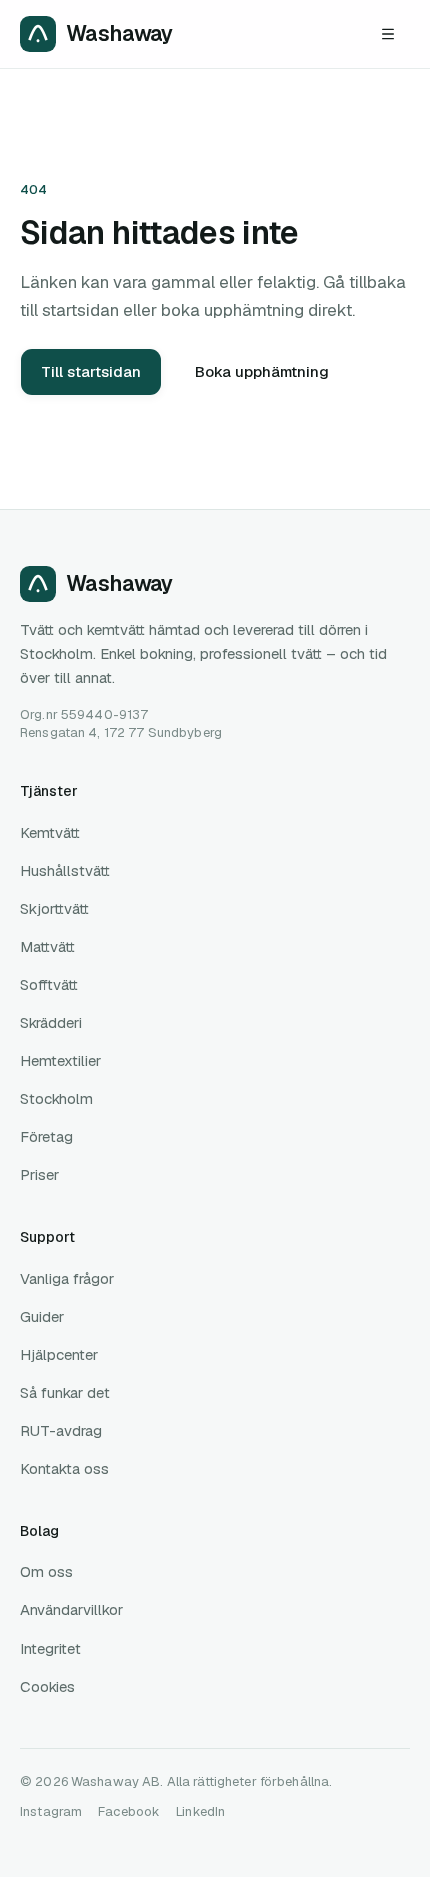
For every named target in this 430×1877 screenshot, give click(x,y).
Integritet (50, 1648)
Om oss (46, 1571)
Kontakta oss (64, 1468)
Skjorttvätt (54, 908)
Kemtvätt (50, 832)
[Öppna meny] (388, 34)
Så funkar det (65, 1392)
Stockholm (56, 1098)
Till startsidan (91, 371)
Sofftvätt (49, 984)
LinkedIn (200, 1811)
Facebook (129, 1811)
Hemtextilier (60, 1060)
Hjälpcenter (59, 1354)
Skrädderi (51, 1022)
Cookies (47, 1686)
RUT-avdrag (61, 1430)
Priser (39, 1174)
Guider (42, 1316)
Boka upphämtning (262, 371)
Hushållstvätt (65, 870)
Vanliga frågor (67, 1278)
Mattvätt (47, 946)
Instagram (51, 1811)
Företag (46, 1136)
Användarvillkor (71, 1609)
